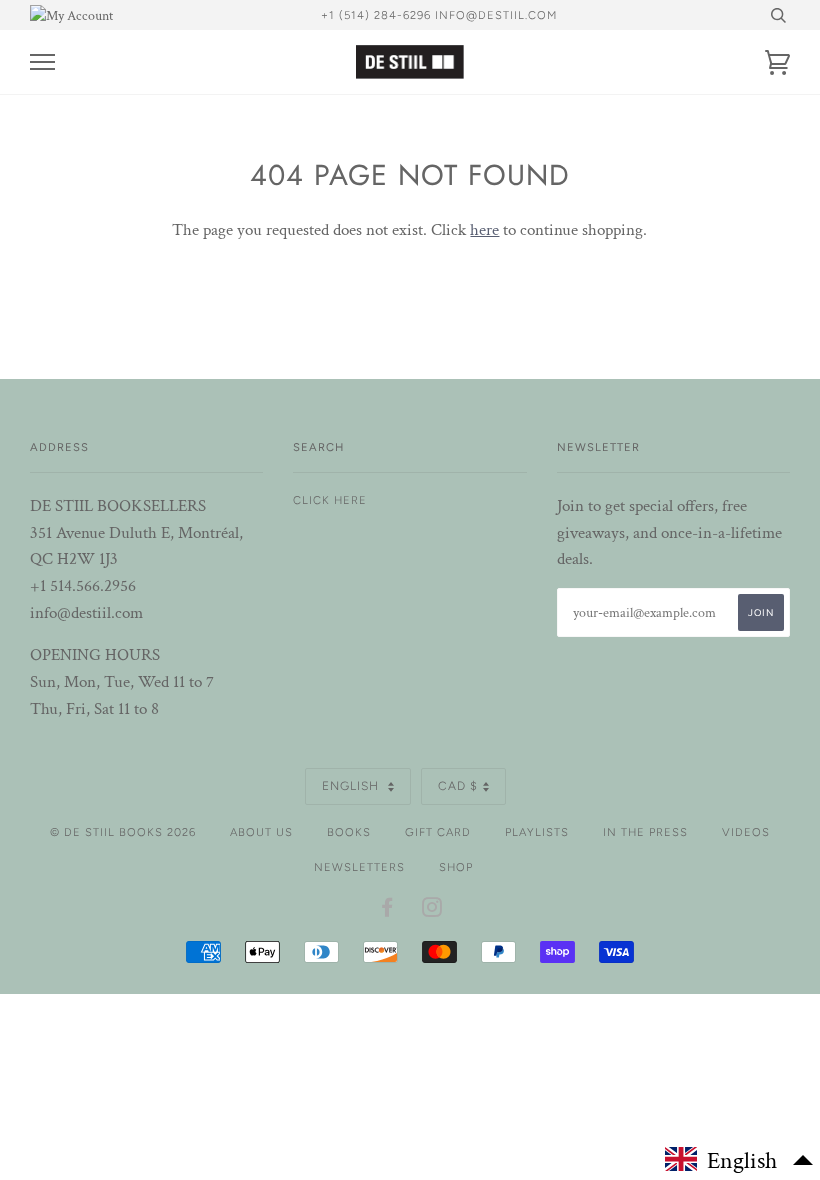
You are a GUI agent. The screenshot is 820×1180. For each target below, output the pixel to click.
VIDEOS (746, 832)
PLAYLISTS (537, 832)
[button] (740, 1160)
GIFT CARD (438, 832)
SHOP (456, 867)
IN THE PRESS (645, 832)
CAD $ (458, 786)
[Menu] (42, 62)
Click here (330, 500)
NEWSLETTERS (359, 867)
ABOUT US (261, 832)
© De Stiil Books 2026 (123, 832)
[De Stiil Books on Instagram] (432, 911)
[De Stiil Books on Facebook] (387, 911)
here (484, 230)
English (352, 786)
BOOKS (349, 832)
